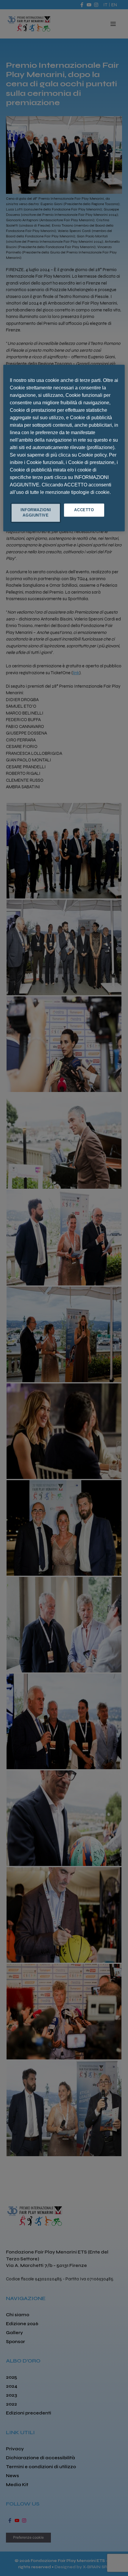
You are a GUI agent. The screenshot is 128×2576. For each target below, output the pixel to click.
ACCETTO (84, 510)
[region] (64, 448)
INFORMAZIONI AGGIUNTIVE (36, 513)
